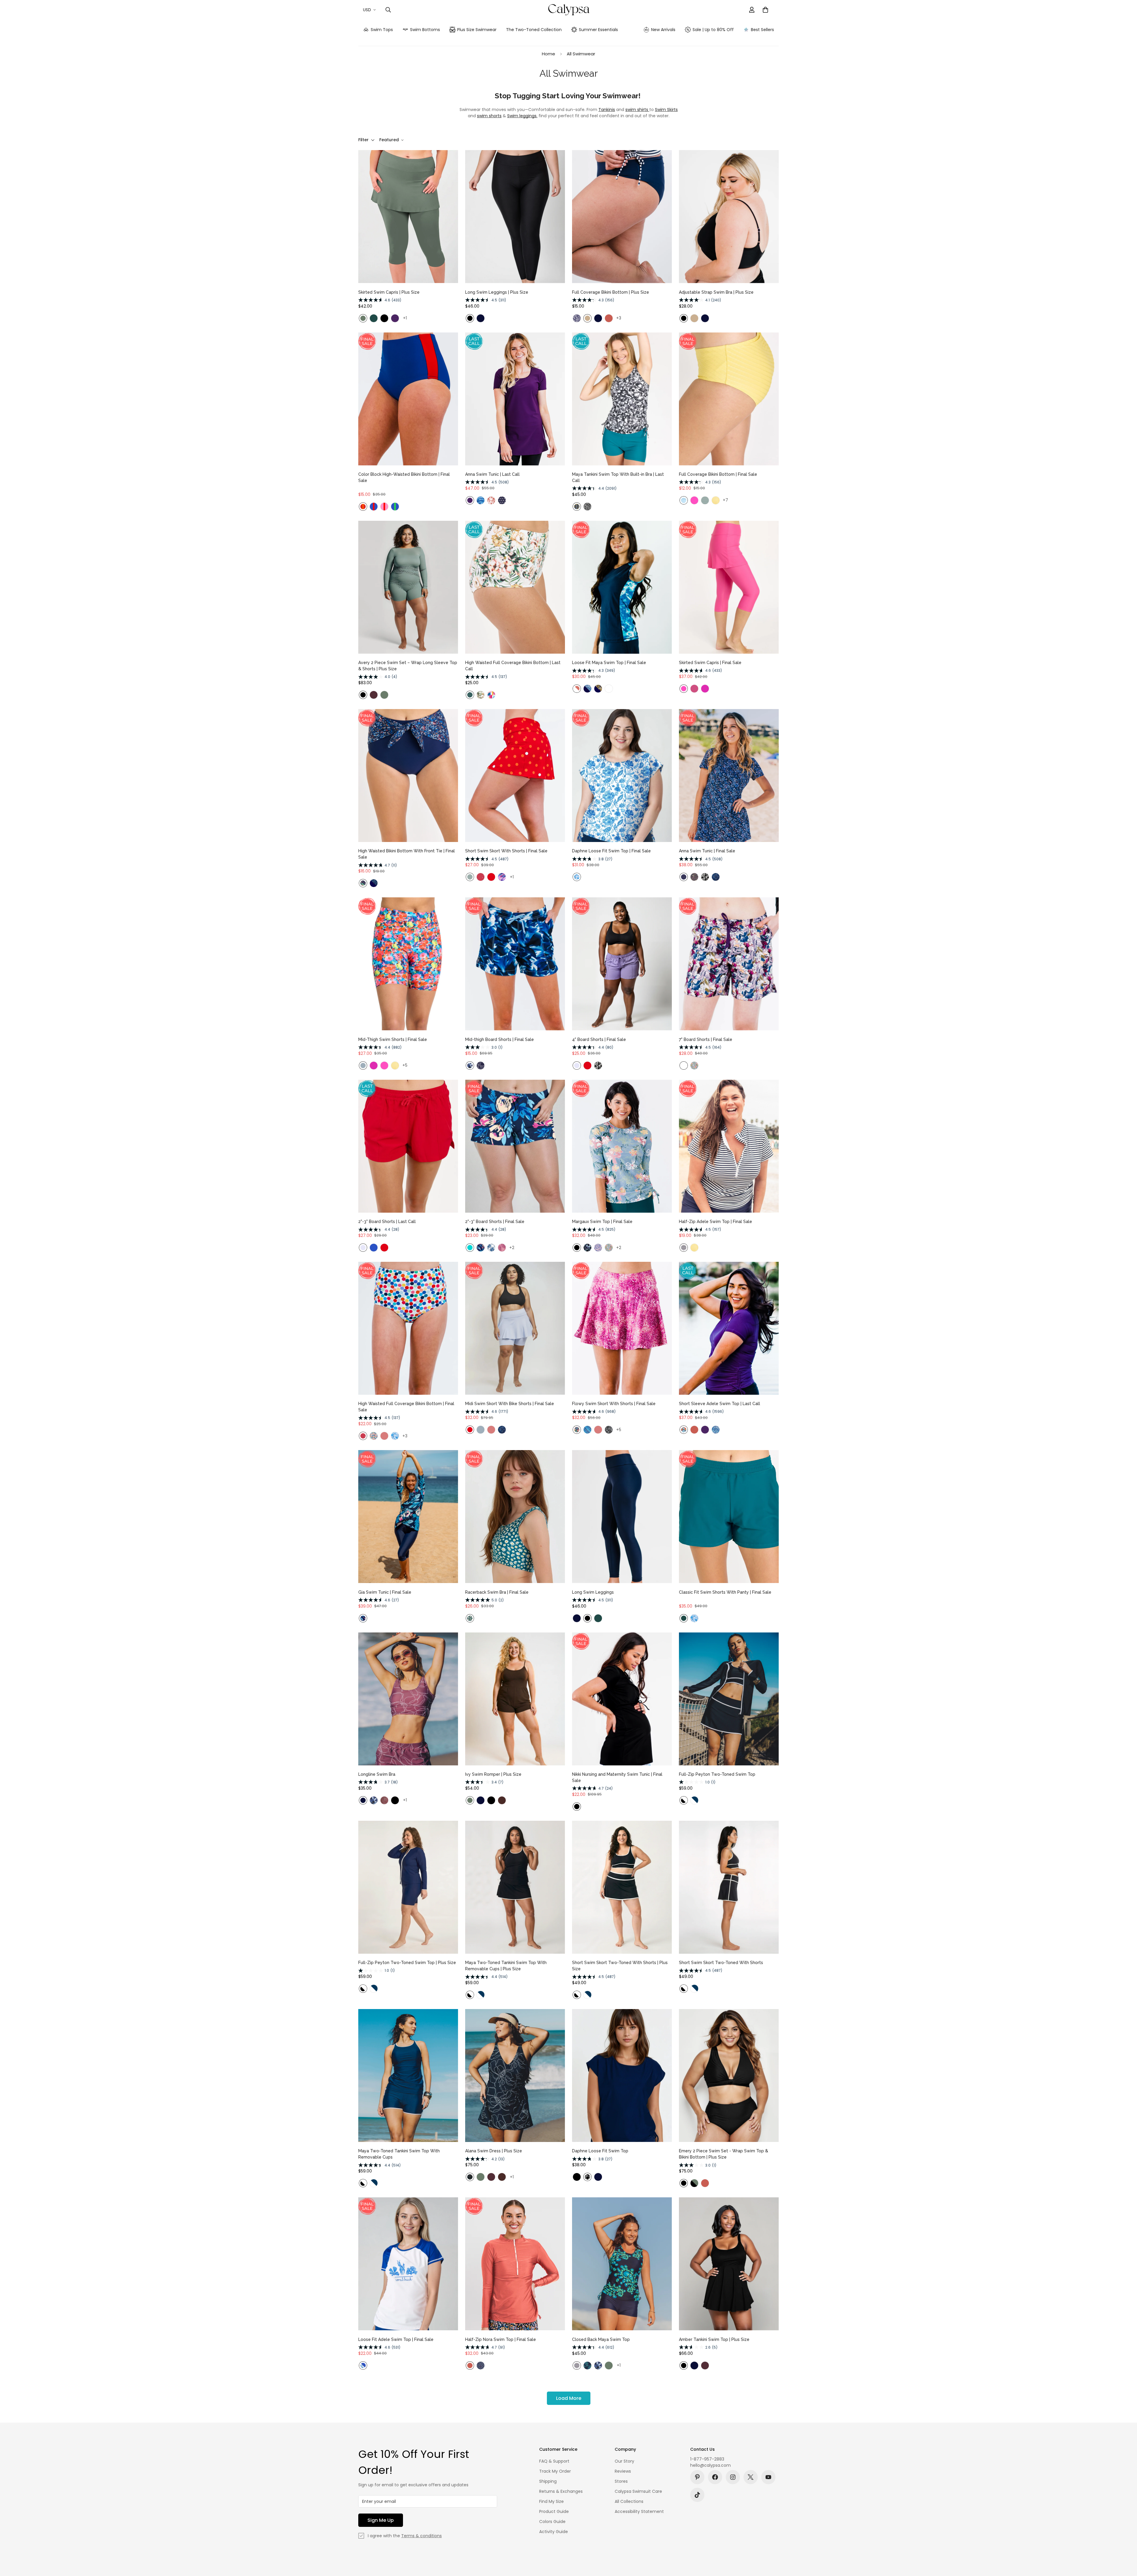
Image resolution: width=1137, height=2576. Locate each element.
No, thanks (568, 1313)
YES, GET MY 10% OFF (568, 1298)
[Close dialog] (650, 1188)
